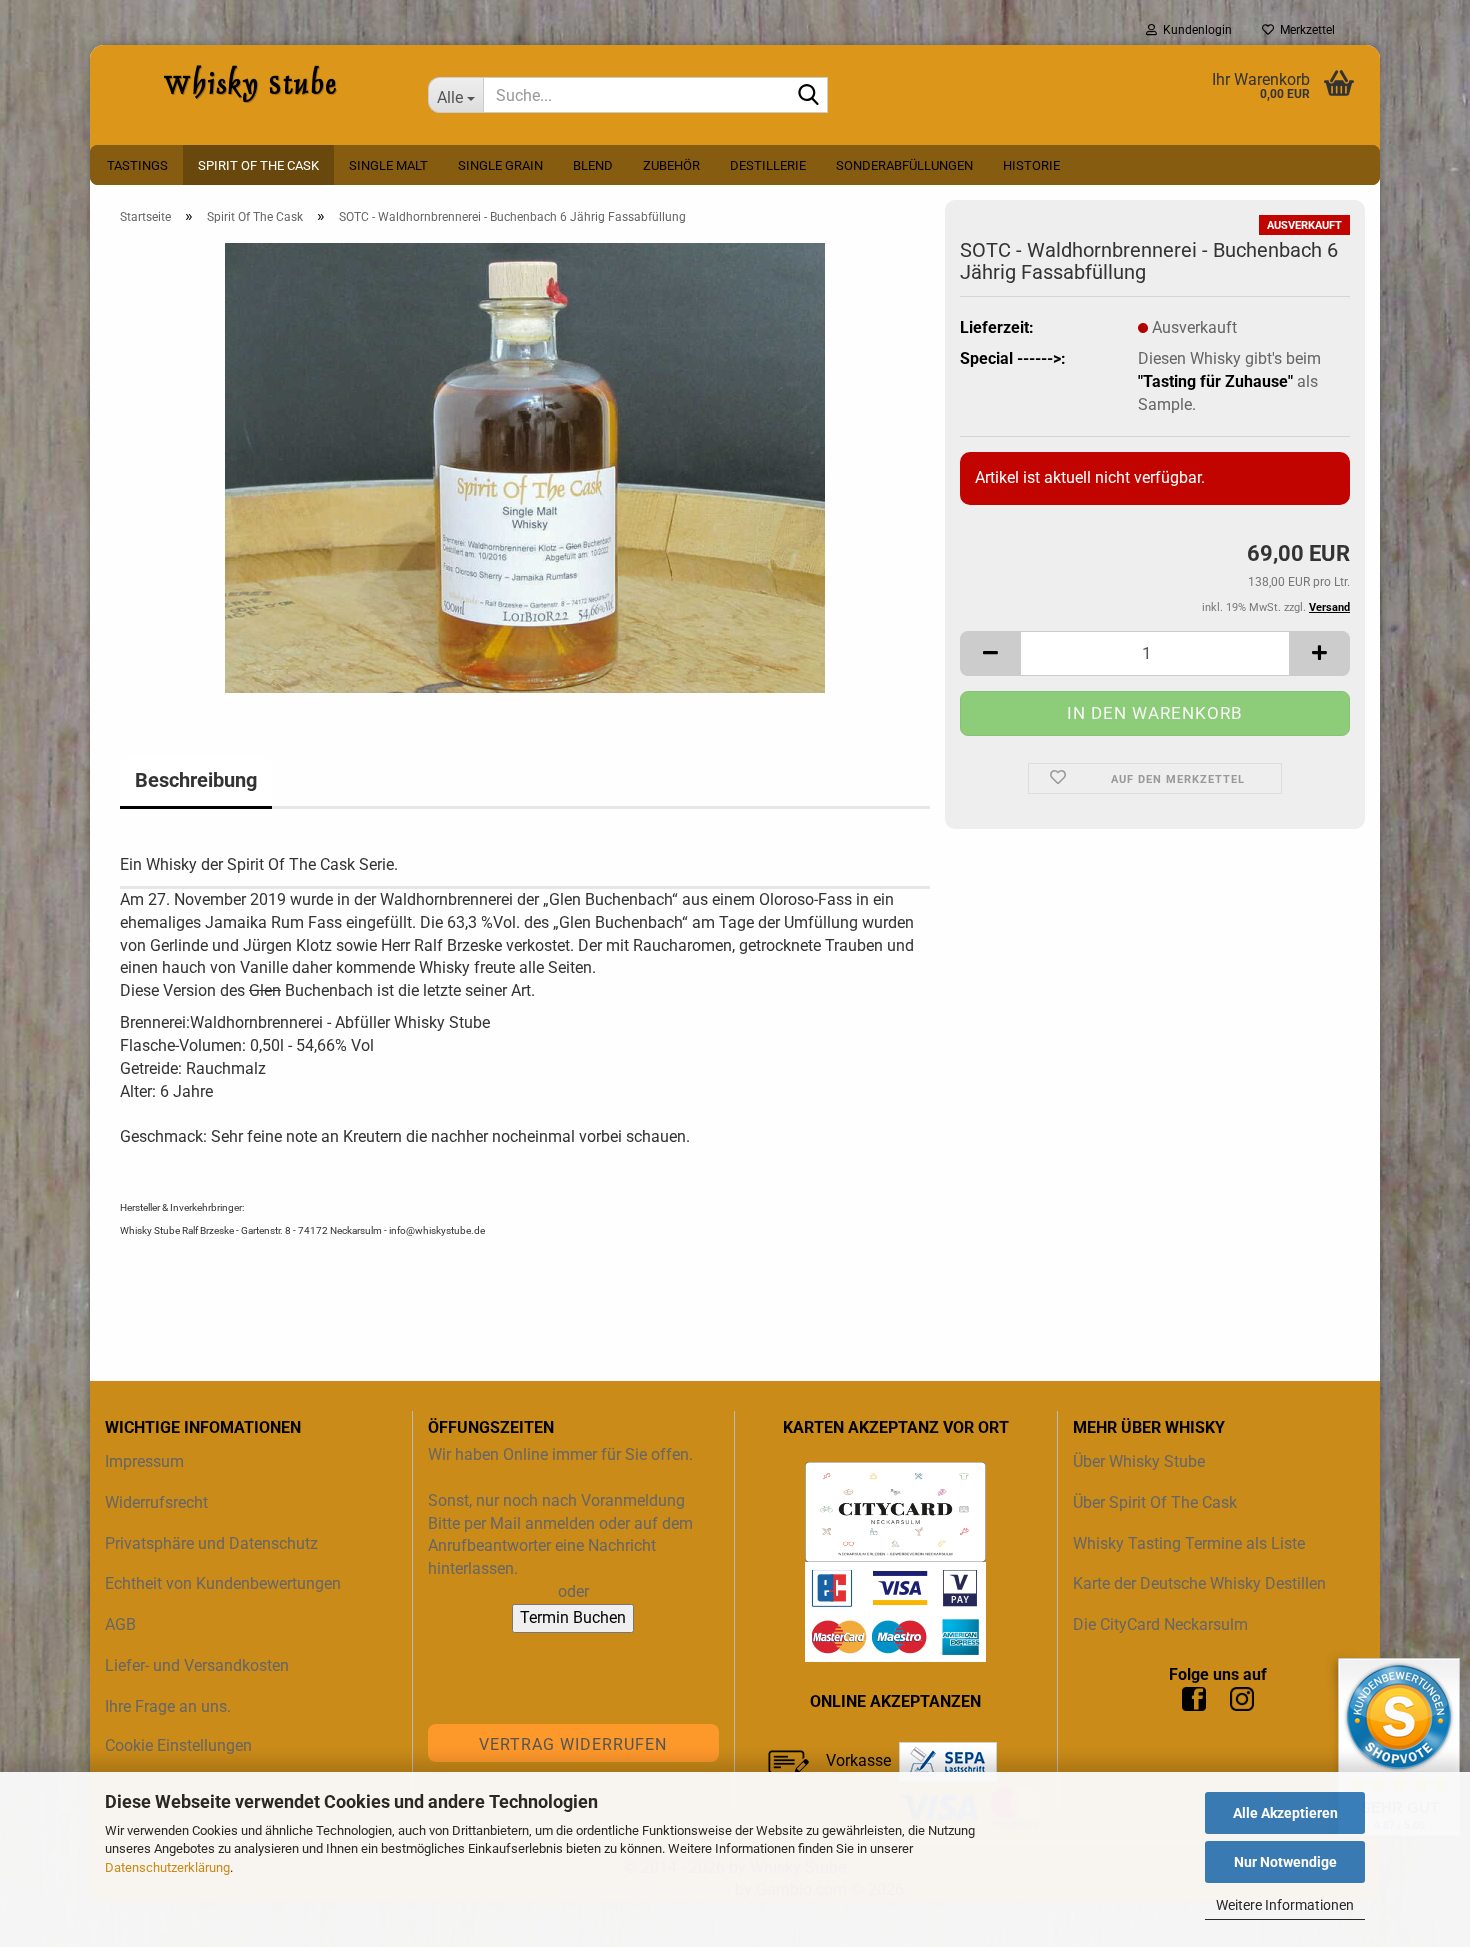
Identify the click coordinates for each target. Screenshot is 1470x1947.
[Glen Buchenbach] (525, 466)
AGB (120, 1624)
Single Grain (500, 165)
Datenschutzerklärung (167, 1867)
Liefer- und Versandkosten (197, 1665)
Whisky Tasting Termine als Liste (1189, 1543)
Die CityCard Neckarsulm (1160, 1624)
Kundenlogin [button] (1194, 30)
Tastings (137, 165)
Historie (1031, 165)
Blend (593, 165)
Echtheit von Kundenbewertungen (223, 1583)
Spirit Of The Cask (258, 165)
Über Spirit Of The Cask (1155, 1502)
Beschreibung (196, 780)
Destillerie (768, 165)
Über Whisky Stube (1139, 1461)
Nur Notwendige (1285, 1862)
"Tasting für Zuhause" (1215, 381)
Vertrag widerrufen (573, 1744)
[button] (990, 653)
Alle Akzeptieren (1285, 1813)
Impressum (144, 1461)
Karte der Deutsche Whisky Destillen (1199, 1583)
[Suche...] (809, 96)
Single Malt (388, 165)
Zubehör (671, 165)
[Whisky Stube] (251, 85)
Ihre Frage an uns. (168, 1706)
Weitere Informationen (1285, 1905)
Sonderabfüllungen (904, 165)
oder (573, 1591)
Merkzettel (1304, 30)
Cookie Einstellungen (178, 1745)
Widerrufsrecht (156, 1502)
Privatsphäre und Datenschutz (211, 1543)
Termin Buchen (573, 1617)
